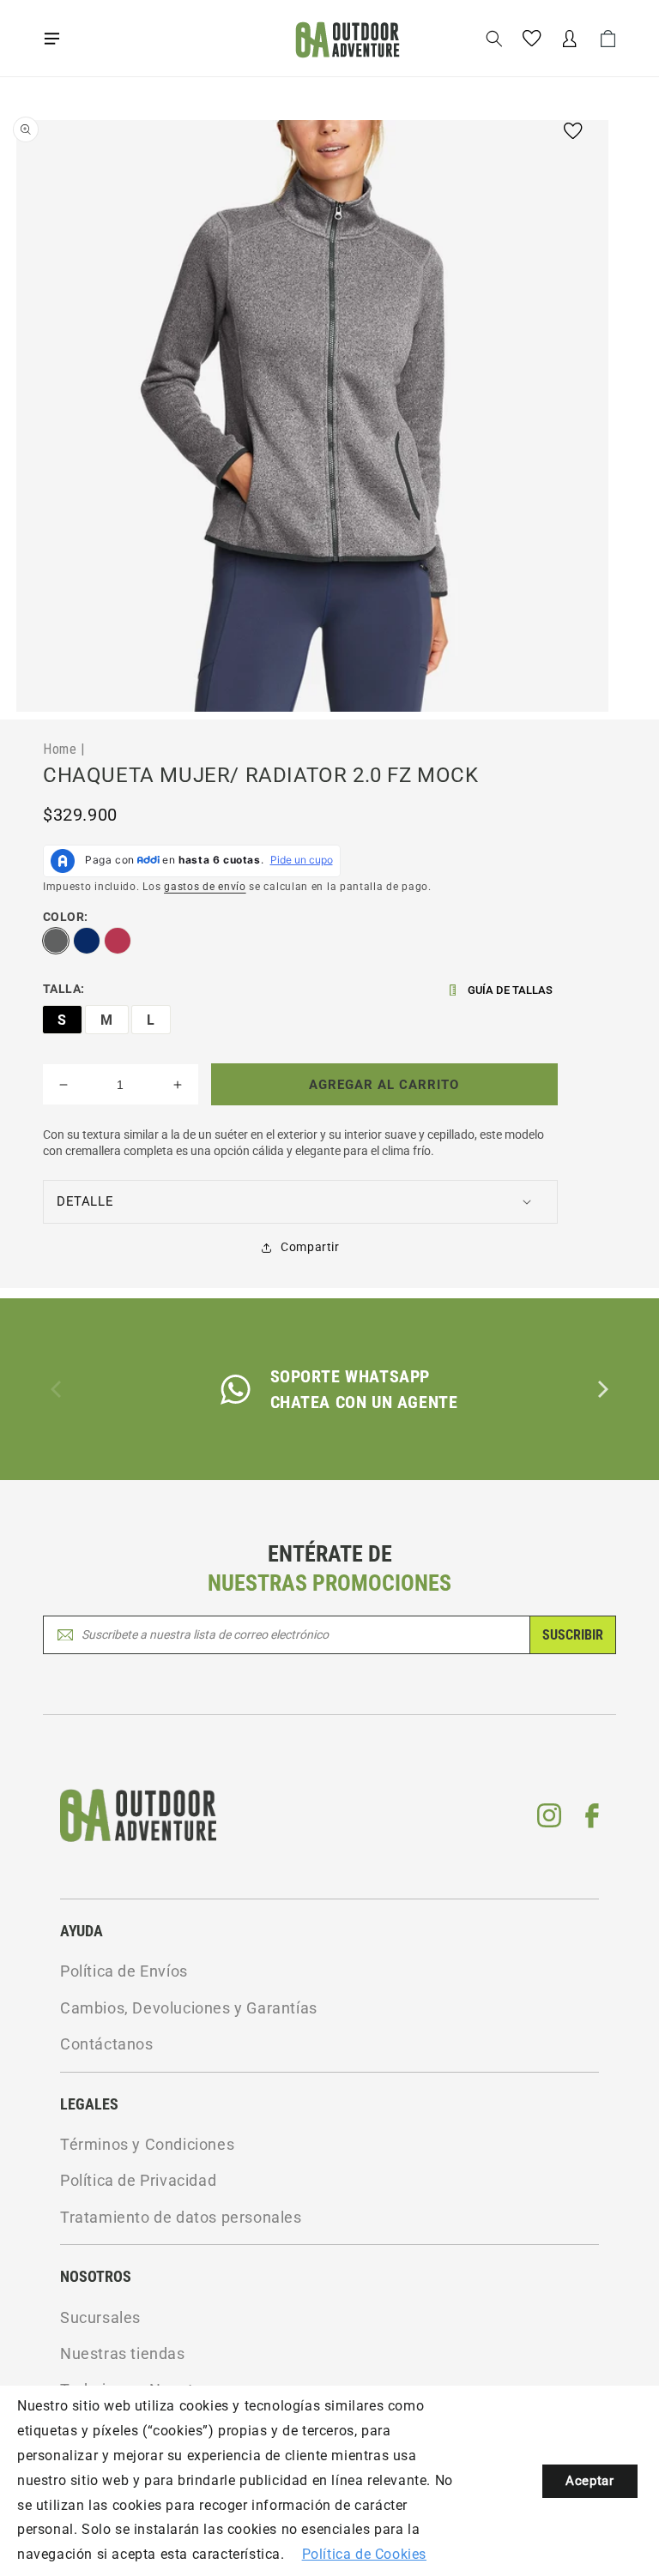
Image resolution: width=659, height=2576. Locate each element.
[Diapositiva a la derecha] (602, 1389)
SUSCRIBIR (573, 1635)
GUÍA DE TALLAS (510, 990)
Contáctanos (107, 2044)
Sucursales (100, 2317)
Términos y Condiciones (147, 2144)
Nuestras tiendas (123, 2353)
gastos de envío (205, 887)
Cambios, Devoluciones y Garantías (189, 2008)
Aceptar (589, 2481)
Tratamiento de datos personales (181, 2217)
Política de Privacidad (138, 2180)
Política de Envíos (124, 1971)
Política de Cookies (364, 2554)
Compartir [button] (310, 1247)
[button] (51, 39)
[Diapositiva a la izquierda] (57, 1389)
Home (60, 749)
